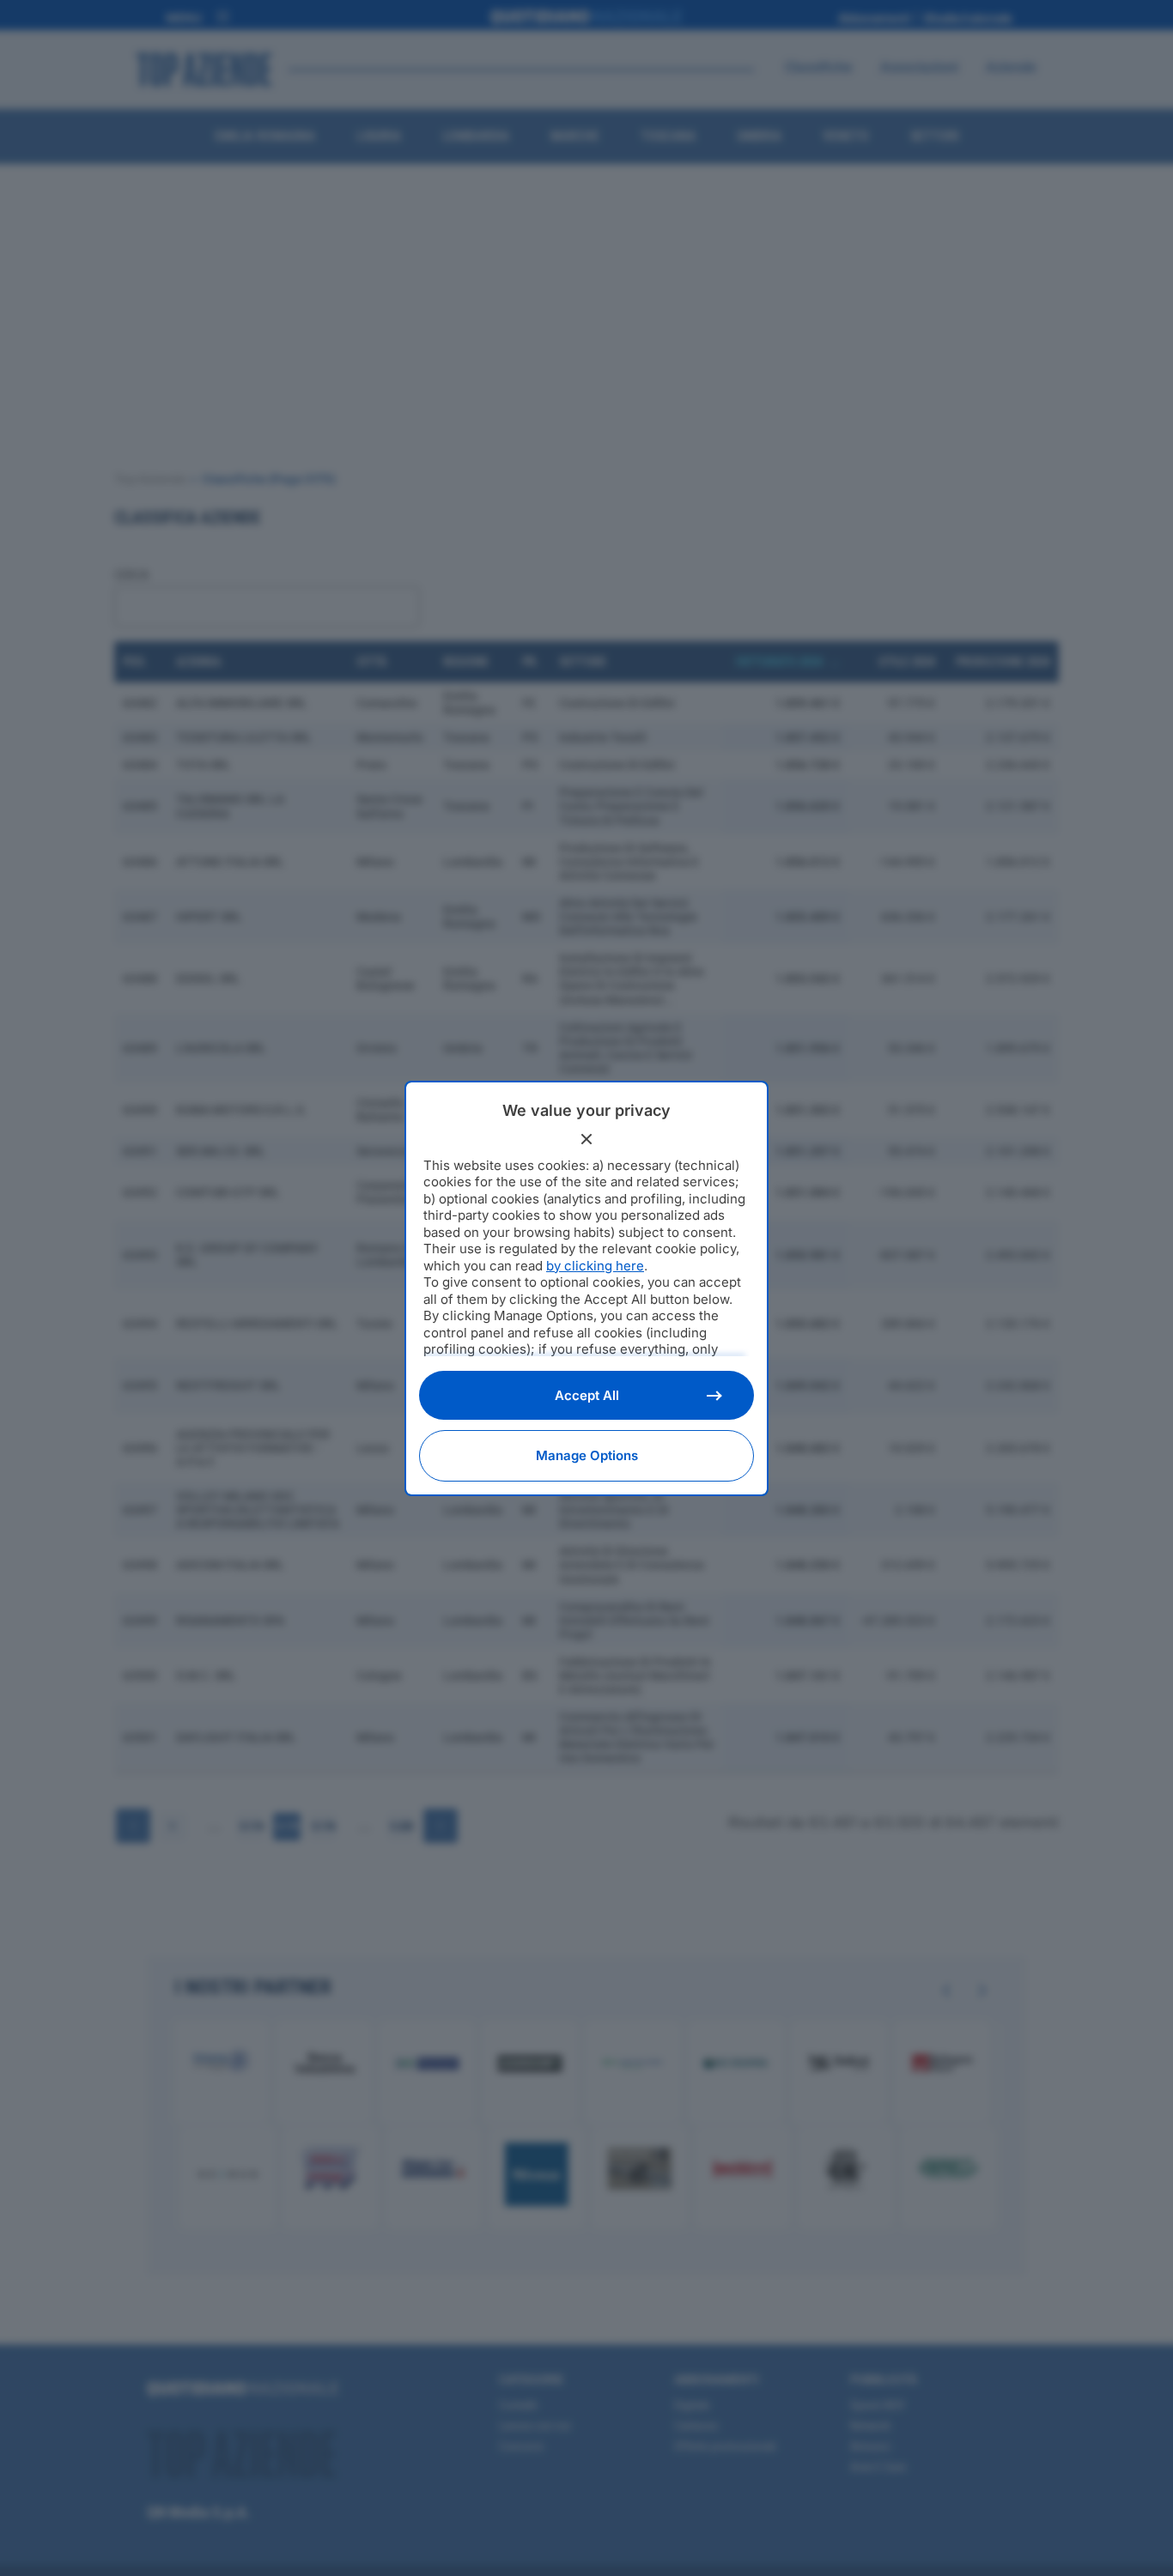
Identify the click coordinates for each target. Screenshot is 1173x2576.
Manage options (587, 1455)
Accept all (587, 1395)
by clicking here (595, 1266)
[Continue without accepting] (586, 1139)
